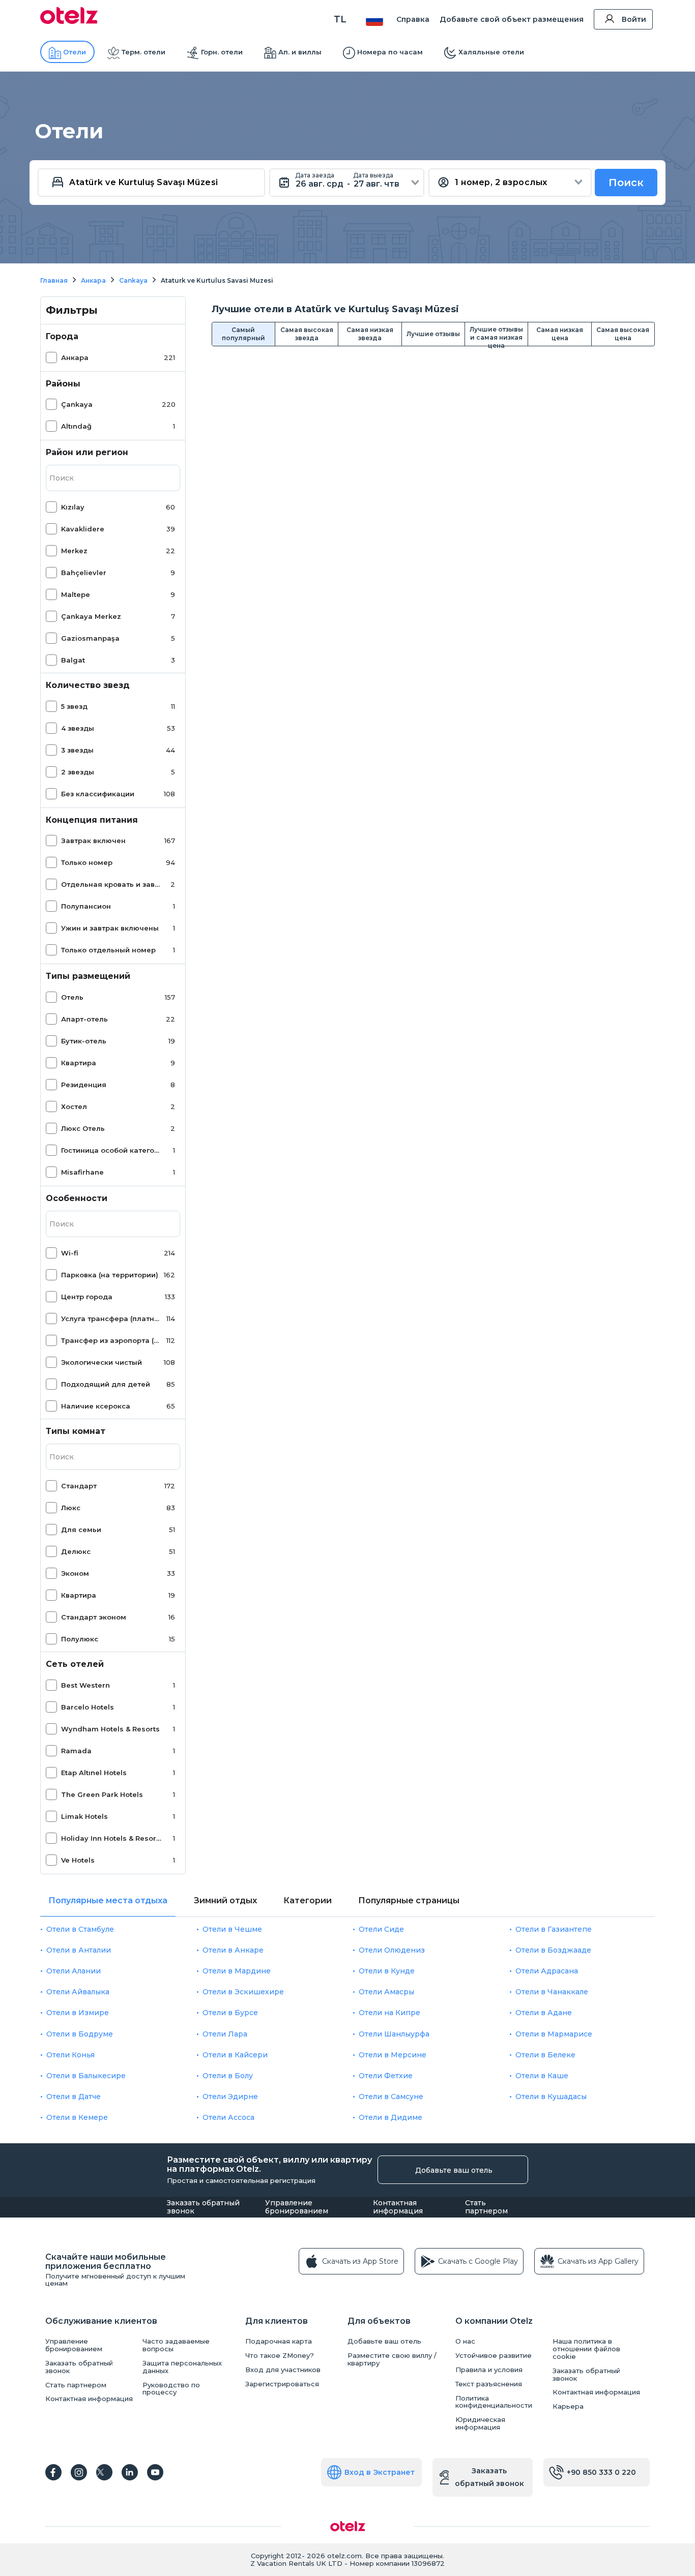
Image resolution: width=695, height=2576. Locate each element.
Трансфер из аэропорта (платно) (111, 1340)
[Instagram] (79, 2472)
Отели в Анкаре (233, 1950)
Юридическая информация (480, 2423)
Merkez (74, 551)
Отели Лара (225, 2034)
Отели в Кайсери (235, 2055)
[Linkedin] (130, 2472)
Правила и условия (489, 2370)
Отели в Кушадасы (551, 2096)
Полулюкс (80, 1639)
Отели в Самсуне (391, 2096)
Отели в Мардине (237, 1971)
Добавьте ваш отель (454, 2170)
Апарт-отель (84, 1019)
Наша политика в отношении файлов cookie (586, 2349)
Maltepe (76, 594)
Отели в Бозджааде (553, 1950)
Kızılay (73, 507)
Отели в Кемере (77, 2117)
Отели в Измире (78, 2013)
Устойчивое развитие (494, 2356)
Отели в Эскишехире (243, 1992)
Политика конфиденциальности (494, 2402)
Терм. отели (143, 52)
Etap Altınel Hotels (94, 1773)
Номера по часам (390, 52)
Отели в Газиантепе (554, 1929)
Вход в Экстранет (380, 2472)
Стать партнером (486, 2207)
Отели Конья (70, 2055)
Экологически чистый (102, 1362)
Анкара (75, 357)
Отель (72, 997)
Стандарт (79, 1486)
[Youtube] (155, 2472)
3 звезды (77, 750)
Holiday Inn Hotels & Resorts (111, 1838)
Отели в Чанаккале (552, 1992)
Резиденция (84, 1085)
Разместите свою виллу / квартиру (392, 2359)
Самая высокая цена (623, 334)
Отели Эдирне (230, 2096)
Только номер (87, 862)
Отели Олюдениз (392, 1950)
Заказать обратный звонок (203, 2207)
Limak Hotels (84, 1816)
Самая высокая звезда (307, 334)
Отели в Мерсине (393, 2055)
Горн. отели (222, 52)
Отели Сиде (381, 1929)
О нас (465, 2341)
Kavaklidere (83, 529)
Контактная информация (398, 2207)
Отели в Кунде (387, 1971)
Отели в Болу (228, 2076)
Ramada (76, 1751)
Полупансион (86, 906)
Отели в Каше (542, 2076)
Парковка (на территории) (110, 1275)
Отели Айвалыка (78, 1992)
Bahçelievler (84, 573)
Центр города (87, 1297)
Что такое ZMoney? (280, 2356)
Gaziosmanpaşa (90, 638)
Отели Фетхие (386, 2076)
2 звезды (78, 772)
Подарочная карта (279, 2341)
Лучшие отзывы (433, 334)
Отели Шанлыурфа (394, 2034)
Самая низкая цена (560, 334)
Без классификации (98, 794)
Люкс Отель (83, 1128)
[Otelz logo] (69, 21)
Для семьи (81, 1530)
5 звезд (74, 706)
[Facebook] (53, 2472)
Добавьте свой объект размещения (512, 19)
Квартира (79, 1063)
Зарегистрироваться (282, 2384)
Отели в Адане (544, 2013)
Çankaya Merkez (91, 616)
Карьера (568, 2406)
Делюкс (76, 1551)
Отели (75, 52)
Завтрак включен (93, 841)
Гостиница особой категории (111, 1150)
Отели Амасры (386, 1992)
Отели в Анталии (79, 1950)
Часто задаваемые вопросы (176, 2345)
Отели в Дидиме (390, 2117)
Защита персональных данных (182, 2367)
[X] (104, 2472)
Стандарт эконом (94, 1617)
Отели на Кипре (389, 2013)
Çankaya (77, 404)
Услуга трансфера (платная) (111, 1319)
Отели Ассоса (228, 2117)
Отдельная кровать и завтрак (111, 884)
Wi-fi (70, 1253)
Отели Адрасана (547, 1971)
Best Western (85, 1685)
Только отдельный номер (108, 950)
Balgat (73, 660)
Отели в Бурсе (230, 2013)
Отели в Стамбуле (80, 1929)
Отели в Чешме (232, 1929)
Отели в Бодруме (80, 2034)
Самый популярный (243, 334)
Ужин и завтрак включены (110, 928)
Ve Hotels (78, 1860)
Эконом (75, 1573)
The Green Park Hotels (102, 1794)
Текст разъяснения (489, 2384)
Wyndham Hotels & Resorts (110, 1729)
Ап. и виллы (300, 52)
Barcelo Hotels (88, 1707)
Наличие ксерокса (96, 1406)
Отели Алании (74, 1971)
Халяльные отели (491, 52)
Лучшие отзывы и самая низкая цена (496, 336)
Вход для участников (283, 2370)
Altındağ (76, 426)
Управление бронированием (297, 2207)
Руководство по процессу (171, 2389)
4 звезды (78, 728)
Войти (634, 19)
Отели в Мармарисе (554, 2034)
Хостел (74, 1106)
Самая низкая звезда (370, 334)
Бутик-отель (84, 1041)
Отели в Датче (74, 2096)
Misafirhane (82, 1172)
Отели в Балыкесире (86, 2076)
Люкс (71, 1508)
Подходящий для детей (106, 1384)
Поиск (626, 183)
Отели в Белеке (545, 2055)
